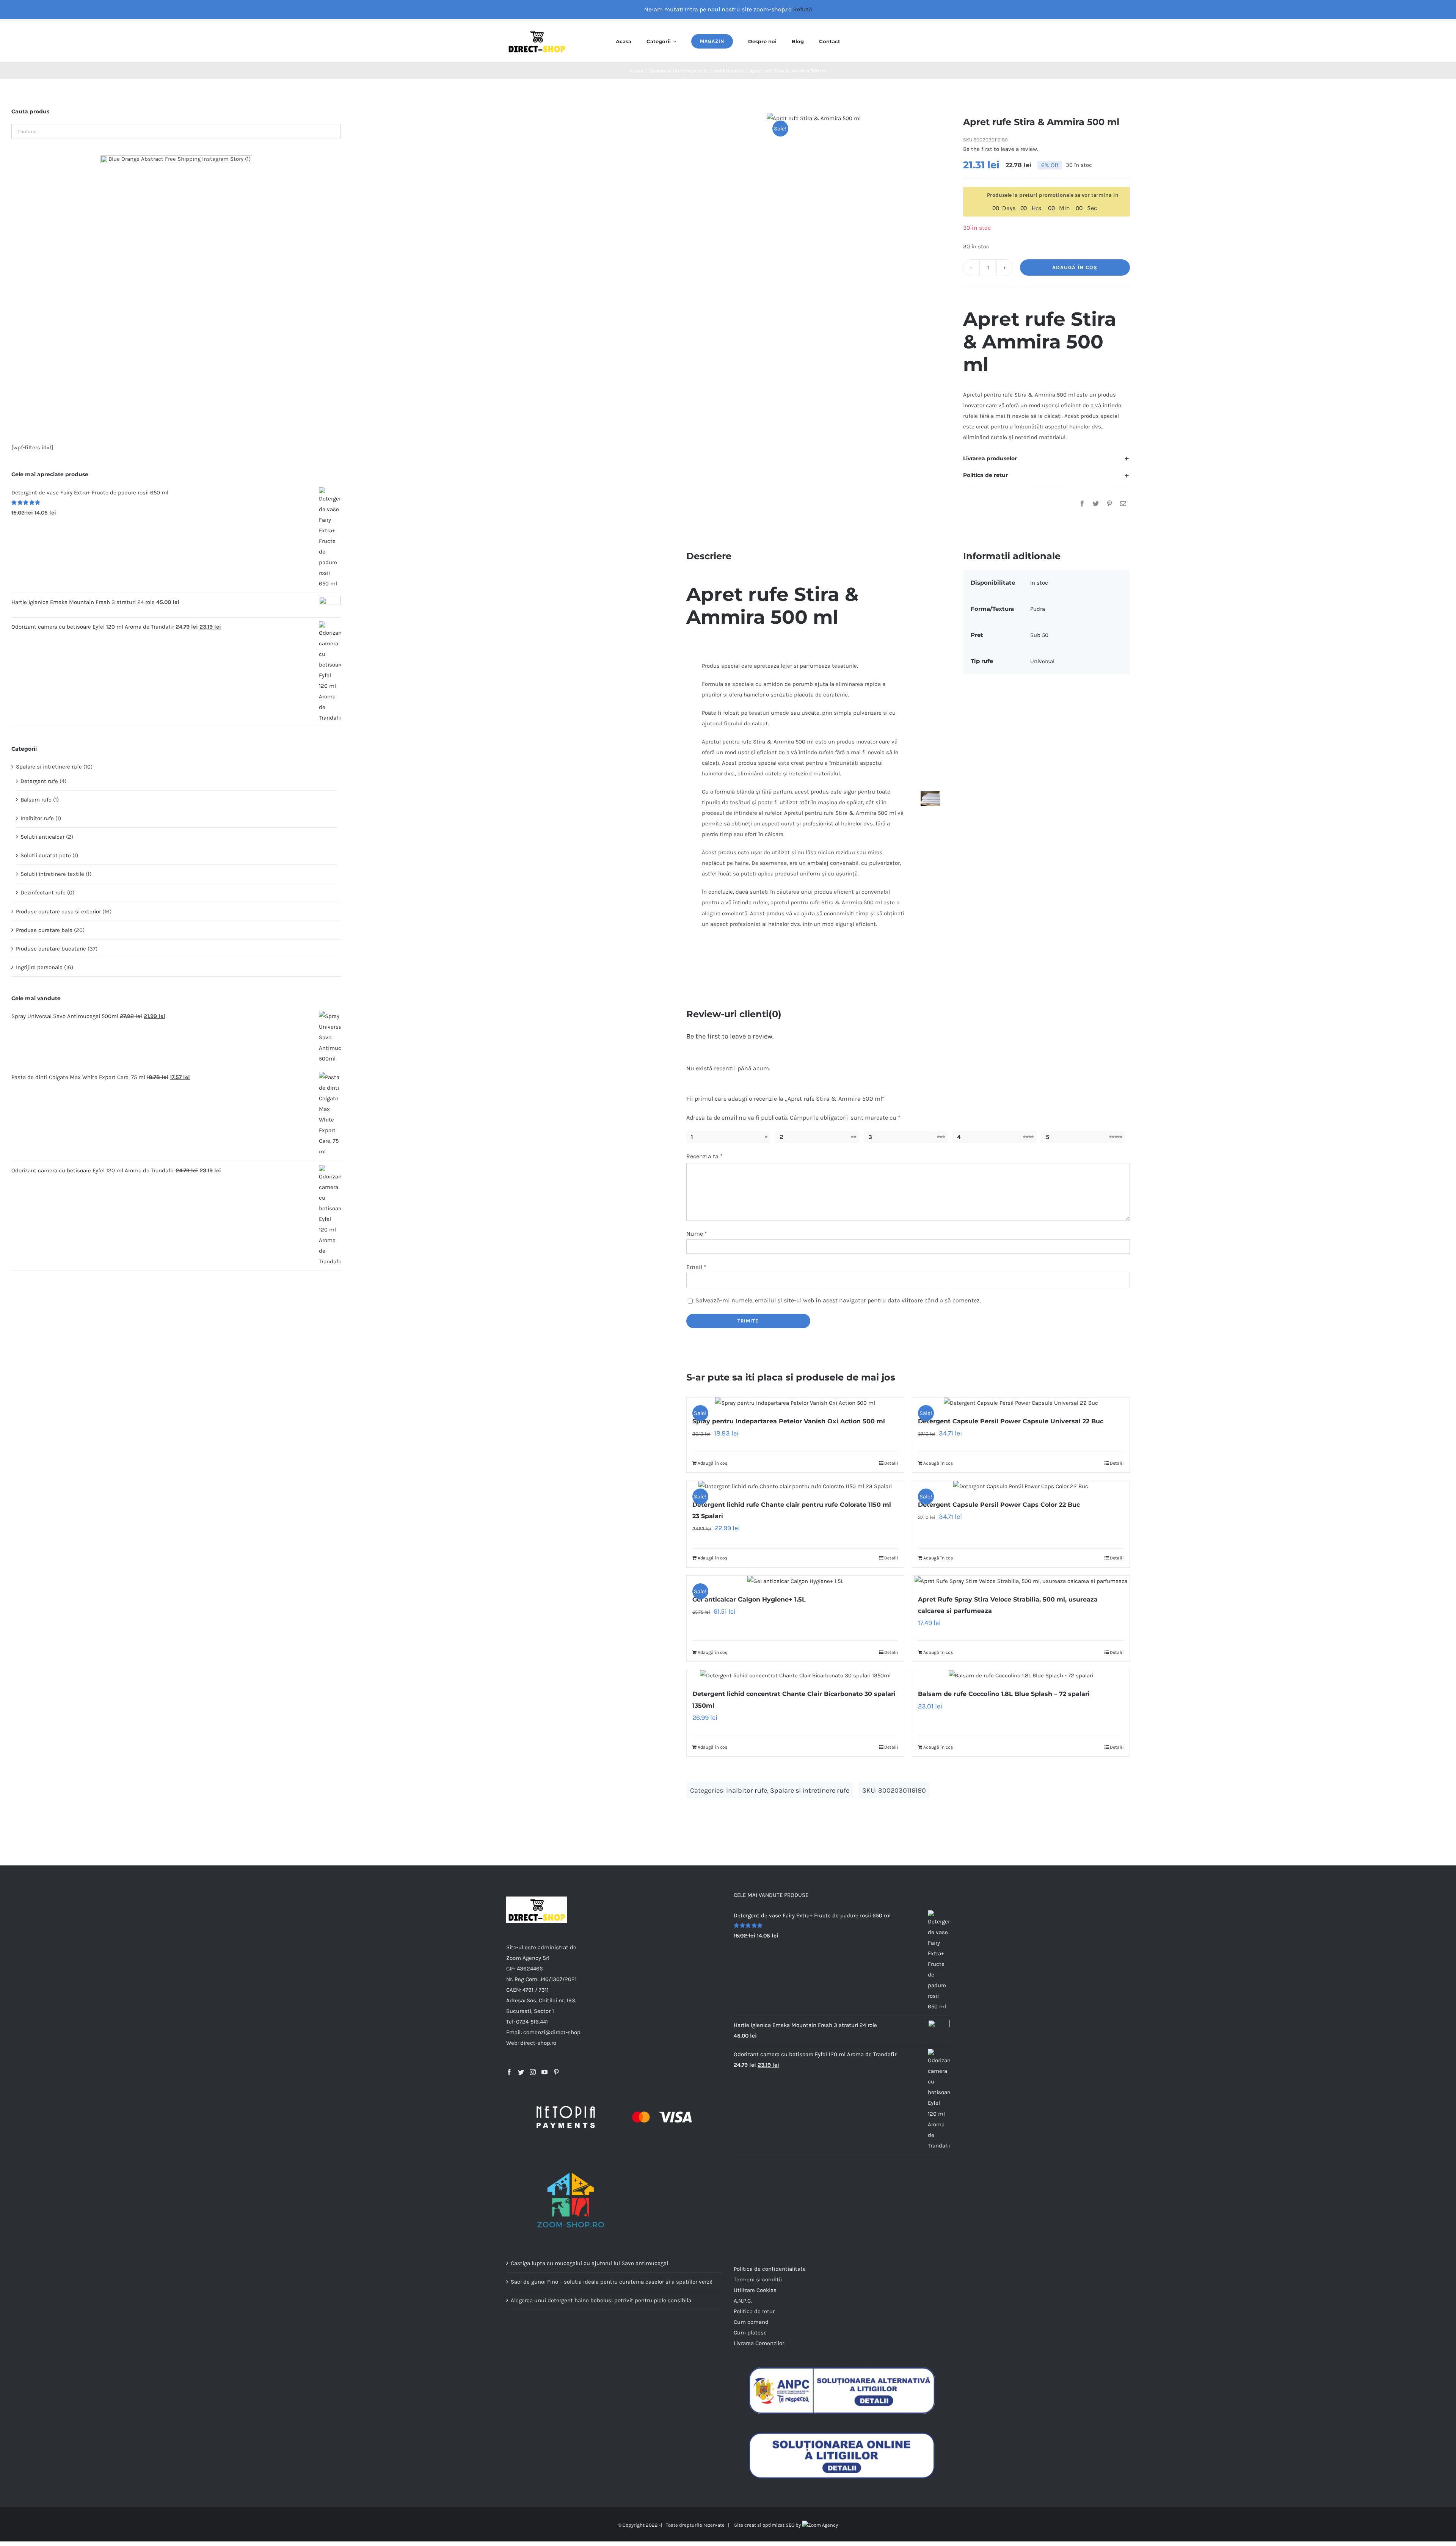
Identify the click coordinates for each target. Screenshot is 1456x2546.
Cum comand (751, 2322)
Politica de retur (754, 2311)
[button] (1046, 458)
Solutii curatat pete (46, 855)
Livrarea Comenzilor (759, 2343)
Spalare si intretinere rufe (810, 1790)
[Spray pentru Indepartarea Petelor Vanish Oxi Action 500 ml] (795, 1403)
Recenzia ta (704, 1156)
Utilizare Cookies (755, 2290)
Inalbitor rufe (747, 1790)
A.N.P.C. (743, 2301)
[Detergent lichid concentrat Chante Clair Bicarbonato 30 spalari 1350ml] (795, 1675)
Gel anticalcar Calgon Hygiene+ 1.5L (749, 1599)
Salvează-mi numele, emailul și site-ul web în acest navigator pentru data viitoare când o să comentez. (838, 1300)
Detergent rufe (39, 781)
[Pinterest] (1109, 504)
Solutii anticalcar (42, 837)
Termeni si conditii (758, 2279)
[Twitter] (1096, 504)
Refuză (803, 9)
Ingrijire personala (39, 967)
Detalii (891, 1463)
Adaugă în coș (1075, 267)
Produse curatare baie (44, 930)
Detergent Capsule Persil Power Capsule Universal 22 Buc (1011, 1421)
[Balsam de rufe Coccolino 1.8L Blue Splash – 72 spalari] (1021, 1675)
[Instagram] (533, 2072)
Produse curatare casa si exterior (58, 911)
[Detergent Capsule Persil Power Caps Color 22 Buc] (1021, 1486)
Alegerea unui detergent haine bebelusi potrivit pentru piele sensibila (601, 2300)
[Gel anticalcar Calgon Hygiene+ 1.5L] (795, 1581)
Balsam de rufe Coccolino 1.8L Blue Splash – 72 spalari (1004, 1694)
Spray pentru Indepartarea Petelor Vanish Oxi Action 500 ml (789, 1421)
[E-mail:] (1123, 504)
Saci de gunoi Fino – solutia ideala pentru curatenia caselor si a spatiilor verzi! (612, 2282)
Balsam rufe (36, 800)
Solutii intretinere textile (52, 874)
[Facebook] (1082, 504)
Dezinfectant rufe (43, 893)
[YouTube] (544, 2072)
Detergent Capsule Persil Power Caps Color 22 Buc (999, 1505)
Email (696, 1267)
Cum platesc (750, 2333)
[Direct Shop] (537, 31)
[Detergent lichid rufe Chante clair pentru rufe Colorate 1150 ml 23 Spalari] (795, 1486)
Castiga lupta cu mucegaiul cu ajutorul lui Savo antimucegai (589, 2263)
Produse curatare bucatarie (51, 949)
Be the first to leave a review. (1001, 149)
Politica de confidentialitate (770, 2269)
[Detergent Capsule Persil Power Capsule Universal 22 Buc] (1021, 1403)
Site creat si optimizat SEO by (768, 2525)
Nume (697, 1234)
